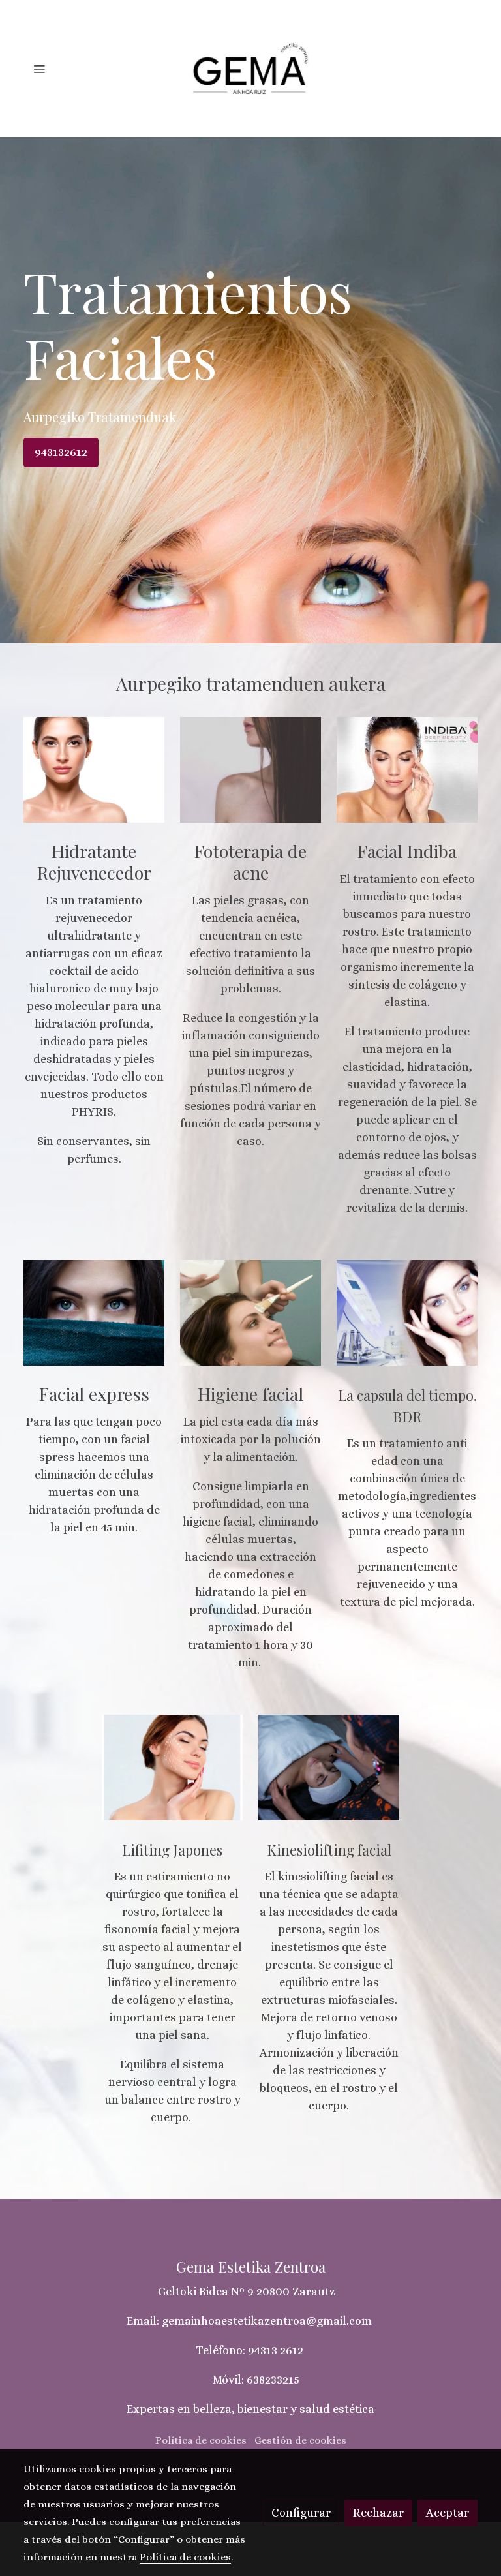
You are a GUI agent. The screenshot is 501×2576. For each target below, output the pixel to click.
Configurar (301, 2513)
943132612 (61, 452)
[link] (250, 69)
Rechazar (378, 2513)
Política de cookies (201, 2440)
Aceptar (448, 2513)
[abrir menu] (39, 69)
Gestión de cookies (300, 2440)
